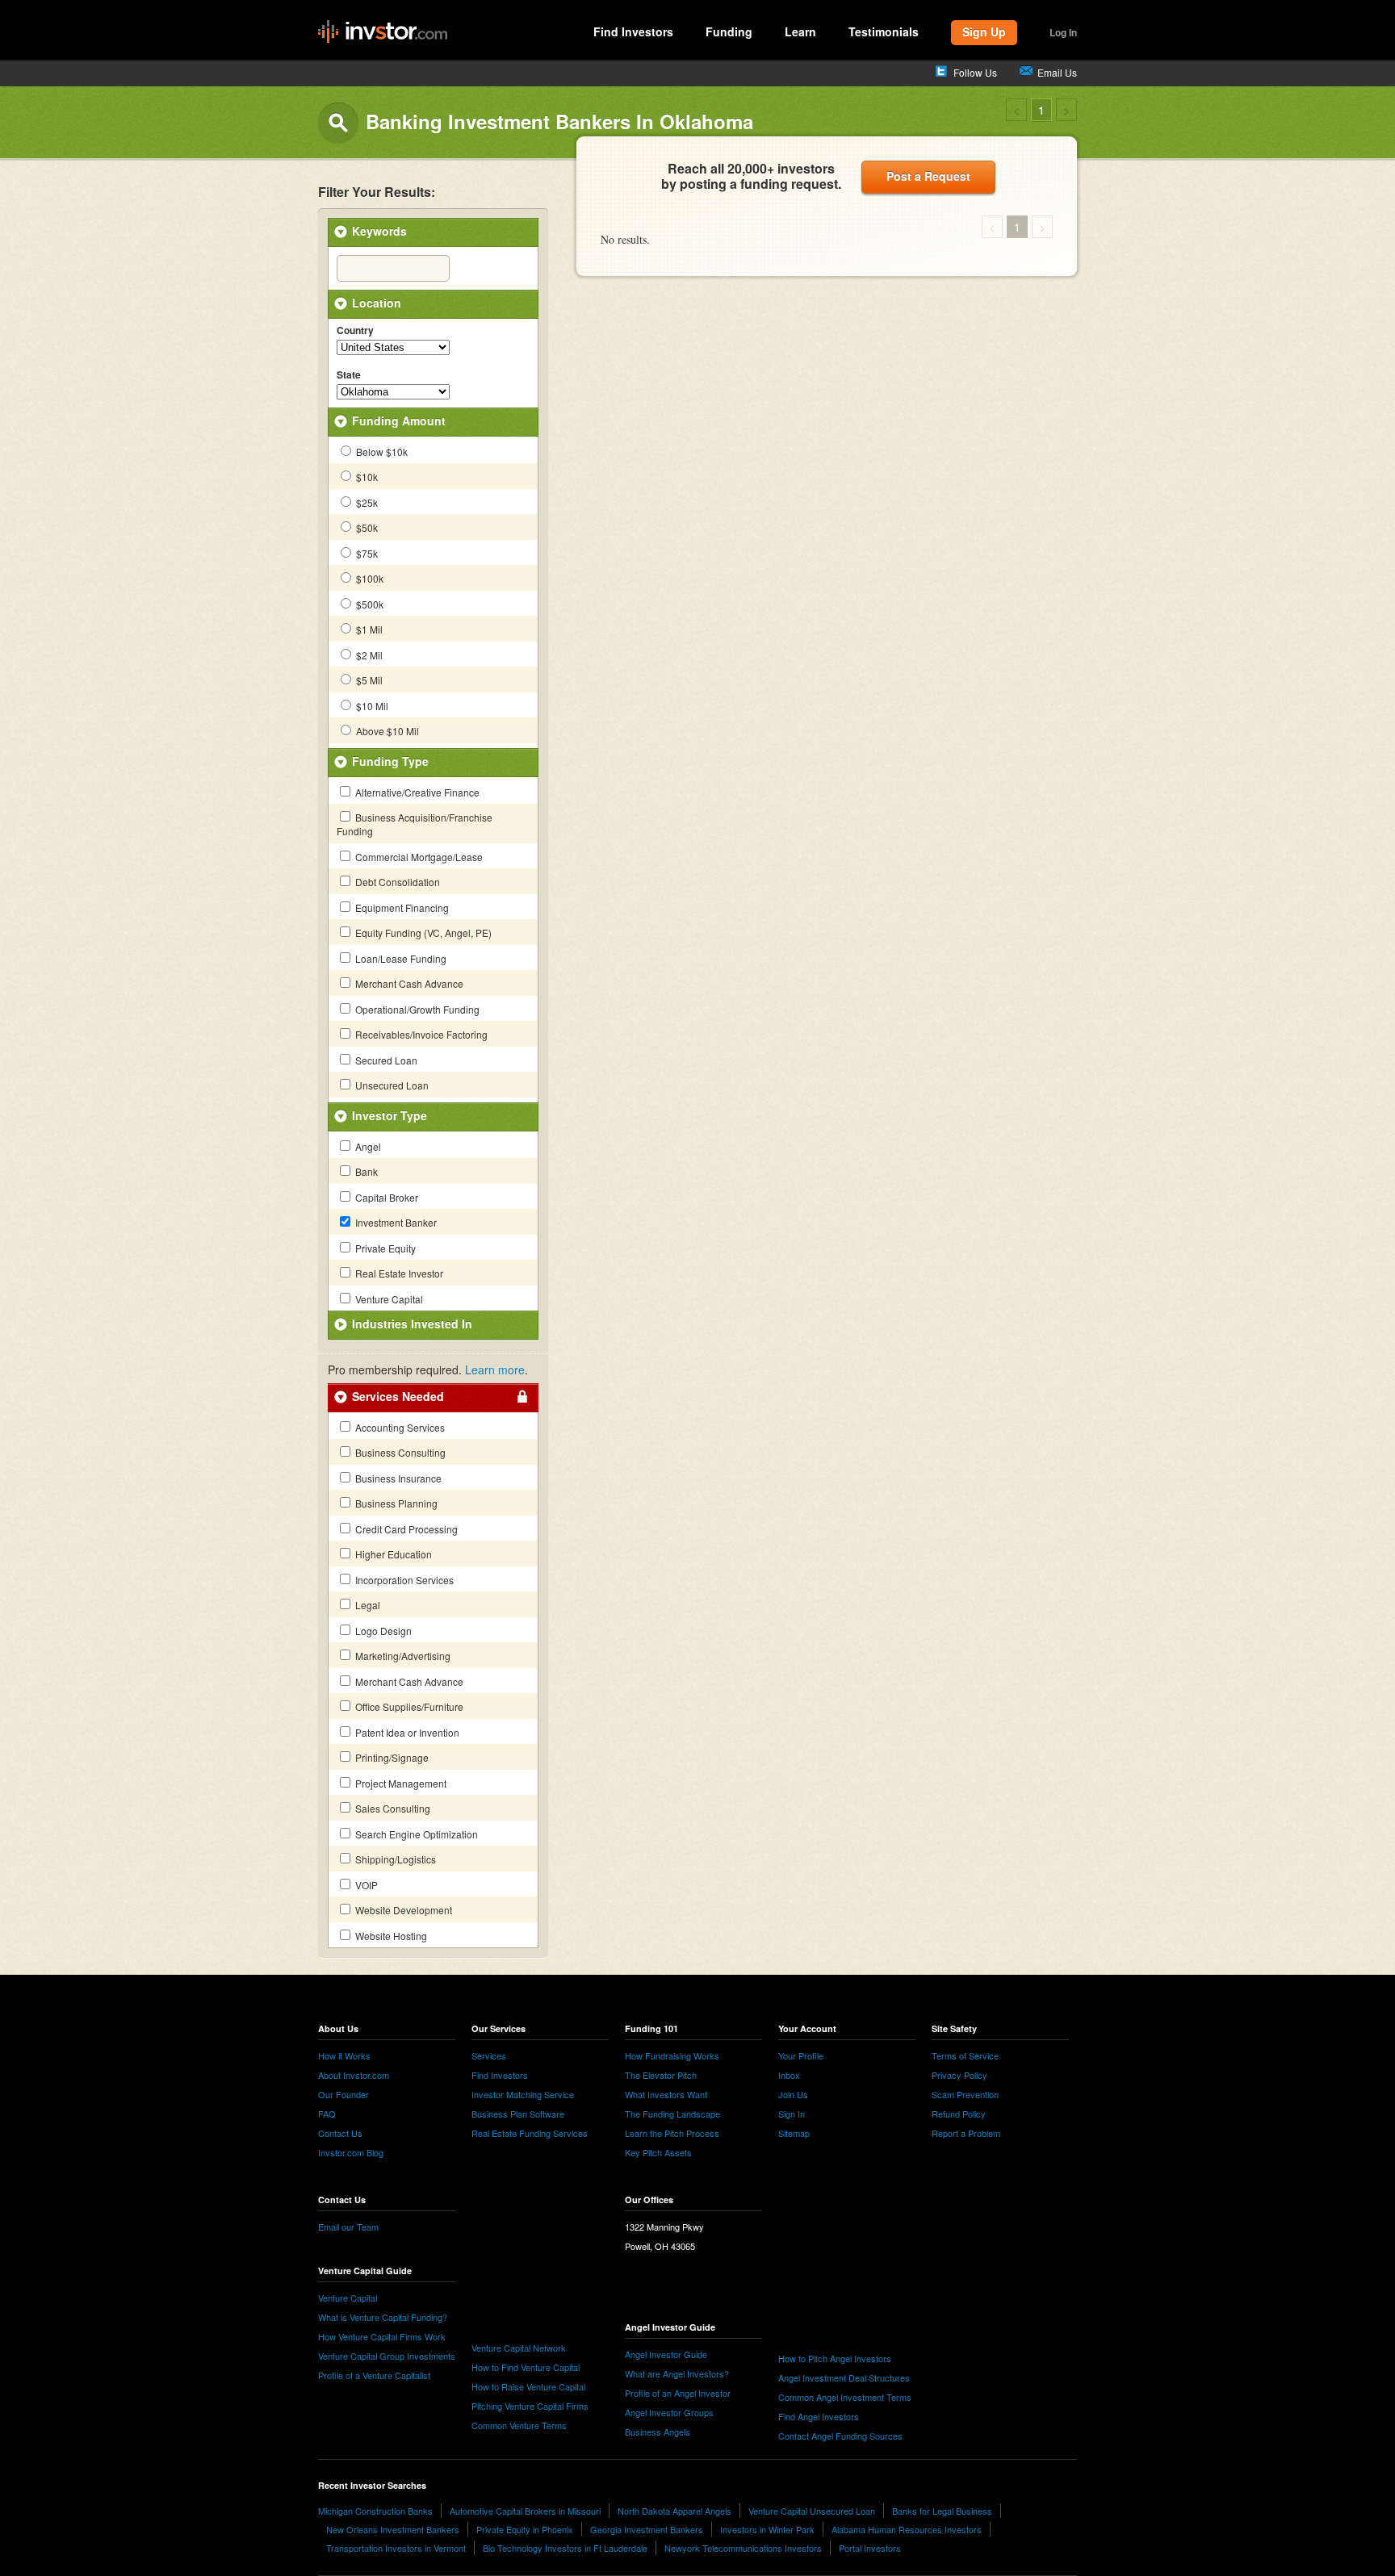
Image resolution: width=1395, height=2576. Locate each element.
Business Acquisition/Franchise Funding (415, 824)
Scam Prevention (965, 2094)
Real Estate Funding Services (530, 2133)
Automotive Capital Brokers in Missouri (525, 2511)
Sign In (792, 2114)
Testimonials (884, 31)
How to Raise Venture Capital (528, 2386)
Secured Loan (385, 1060)
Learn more (495, 1370)
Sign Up (984, 31)
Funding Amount (399, 420)
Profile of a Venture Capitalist (374, 2375)
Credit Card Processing (405, 1529)
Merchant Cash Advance (408, 983)
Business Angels (658, 2432)
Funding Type (390, 761)
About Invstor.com (354, 2075)
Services (489, 2055)
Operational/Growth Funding (416, 1009)
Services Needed (398, 1396)
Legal (367, 1605)
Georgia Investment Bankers (647, 2529)
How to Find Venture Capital (526, 2367)
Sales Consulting (392, 1808)
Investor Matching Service (523, 2094)
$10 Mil (371, 706)
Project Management (400, 1783)
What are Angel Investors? (677, 2373)
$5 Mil (368, 680)
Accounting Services (399, 1427)
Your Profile (801, 2055)
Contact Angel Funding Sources (840, 2436)
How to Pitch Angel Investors (835, 2358)
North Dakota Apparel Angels (674, 2511)
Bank (365, 1171)
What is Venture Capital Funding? (383, 2317)
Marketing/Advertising (402, 1656)
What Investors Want (666, 2094)
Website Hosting (390, 1936)
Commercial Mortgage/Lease (418, 857)
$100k (369, 578)
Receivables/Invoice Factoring (420, 1034)
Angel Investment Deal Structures (844, 2377)
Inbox (789, 2075)
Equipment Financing (401, 907)
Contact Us (340, 2133)
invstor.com (383, 32)
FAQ (327, 2114)
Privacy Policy (959, 2075)
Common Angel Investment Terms (845, 2397)
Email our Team (348, 2227)
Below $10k (381, 452)
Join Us (793, 2094)
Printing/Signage (391, 1757)
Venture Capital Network (519, 2348)
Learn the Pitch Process (672, 2133)
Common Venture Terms (519, 2425)
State (349, 375)
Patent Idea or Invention (406, 1732)
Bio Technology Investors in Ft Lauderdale (565, 2548)
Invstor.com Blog (351, 2152)
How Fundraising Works (672, 2055)
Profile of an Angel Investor (678, 2393)
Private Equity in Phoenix (525, 2529)
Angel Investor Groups (669, 2412)
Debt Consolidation (396, 882)
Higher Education (392, 1554)
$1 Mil (368, 629)
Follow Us (975, 72)
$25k (366, 502)
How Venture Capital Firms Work (382, 2336)
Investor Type (390, 1115)
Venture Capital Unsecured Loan (812, 2511)
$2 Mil (368, 655)
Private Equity (384, 1248)
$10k (366, 477)
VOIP (365, 1885)
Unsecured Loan (391, 1085)
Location (377, 303)
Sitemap (794, 2133)
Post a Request (928, 176)
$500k (369, 604)
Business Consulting (399, 1452)
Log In (1063, 32)
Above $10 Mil (386, 731)
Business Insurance (397, 1478)
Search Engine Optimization (415, 1834)
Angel (367, 1146)
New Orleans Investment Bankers (393, 2529)
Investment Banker (395, 1222)
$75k (366, 553)
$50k (366, 527)
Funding (729, 31)
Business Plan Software (518, 2114)
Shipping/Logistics (394, 1859)
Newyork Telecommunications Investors (743, 2548)
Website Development (402, 1910)
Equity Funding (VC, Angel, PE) (422, 933)
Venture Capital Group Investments (387, 2356)
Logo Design (382, 1631)
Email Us (1057, 72)
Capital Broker (385, 1197)
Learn (800, 31)
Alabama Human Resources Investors (907, 2529)
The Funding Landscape (672, 2114)
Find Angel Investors (819, 2416)
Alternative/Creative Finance (416, 792)
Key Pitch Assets (658, 2152)
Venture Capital (388, 1299)
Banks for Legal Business (942, 2511)
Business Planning (395, 1503)
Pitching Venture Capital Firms (530, 2406)
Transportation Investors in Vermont (396, 2548)
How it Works (344, 2055)
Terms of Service (965, 2055)
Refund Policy (959, 2114)
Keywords (379, 231)
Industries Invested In (412, 1324)
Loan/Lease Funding (400, 958)
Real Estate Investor (398, 1273)
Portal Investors (870, 2548)
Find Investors (633, 31)
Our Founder (344, 2094)
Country (355, 331)
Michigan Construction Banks (375, 2511)
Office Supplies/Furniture (408, 1706)
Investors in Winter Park (767, 2529)
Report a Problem (966, 2133)
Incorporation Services (403, 1580)
